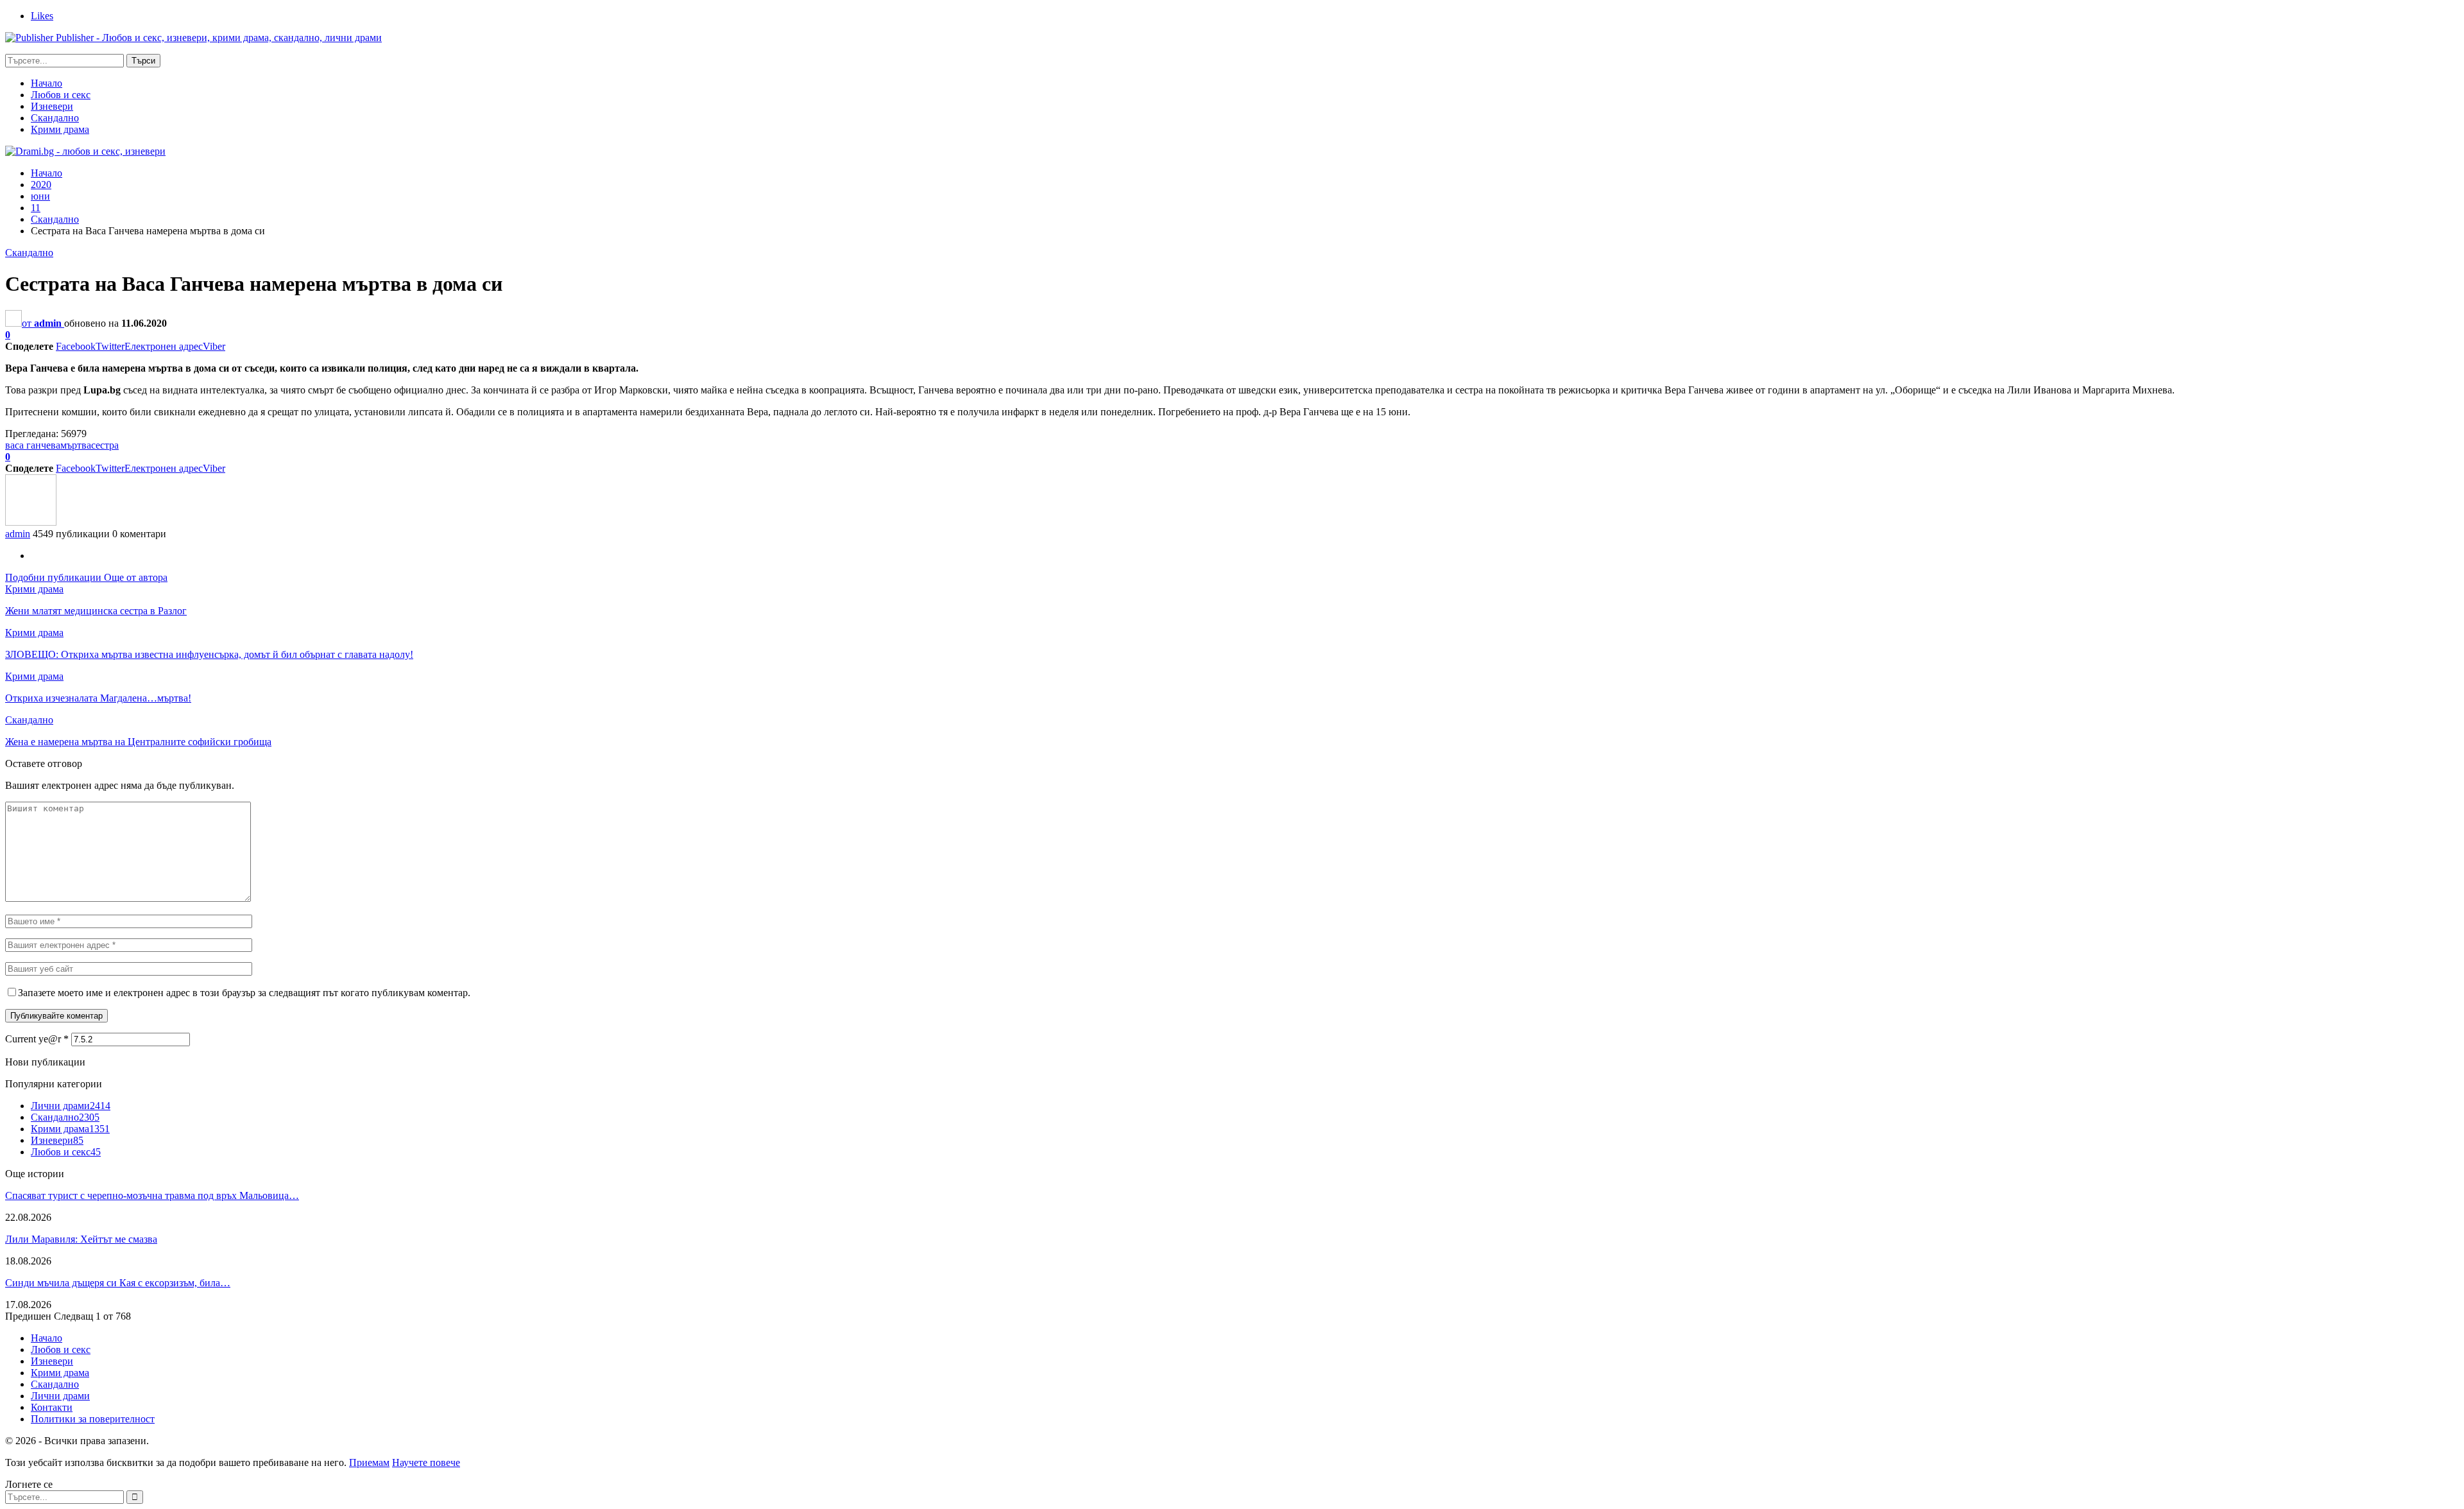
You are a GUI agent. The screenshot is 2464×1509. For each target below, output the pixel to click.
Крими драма (60, 129)
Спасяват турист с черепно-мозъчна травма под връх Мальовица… (152, 1195)
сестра (105, 445)
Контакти (52, 1407)
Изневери (52, 106)
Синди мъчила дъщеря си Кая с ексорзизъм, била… (118, 1283)
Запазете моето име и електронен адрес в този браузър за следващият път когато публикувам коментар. (244, 993)
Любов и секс (61, 95)
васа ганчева (33, 445)
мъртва (76, 445)
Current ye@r (37, 1039)
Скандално (55, 118)
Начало (47, 83)
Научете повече (426, 1462)
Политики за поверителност (93, 1419)
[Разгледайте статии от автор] (31, 522)
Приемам (369, 1462)
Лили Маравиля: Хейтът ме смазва (81, 1239)
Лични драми (71, 1106)
